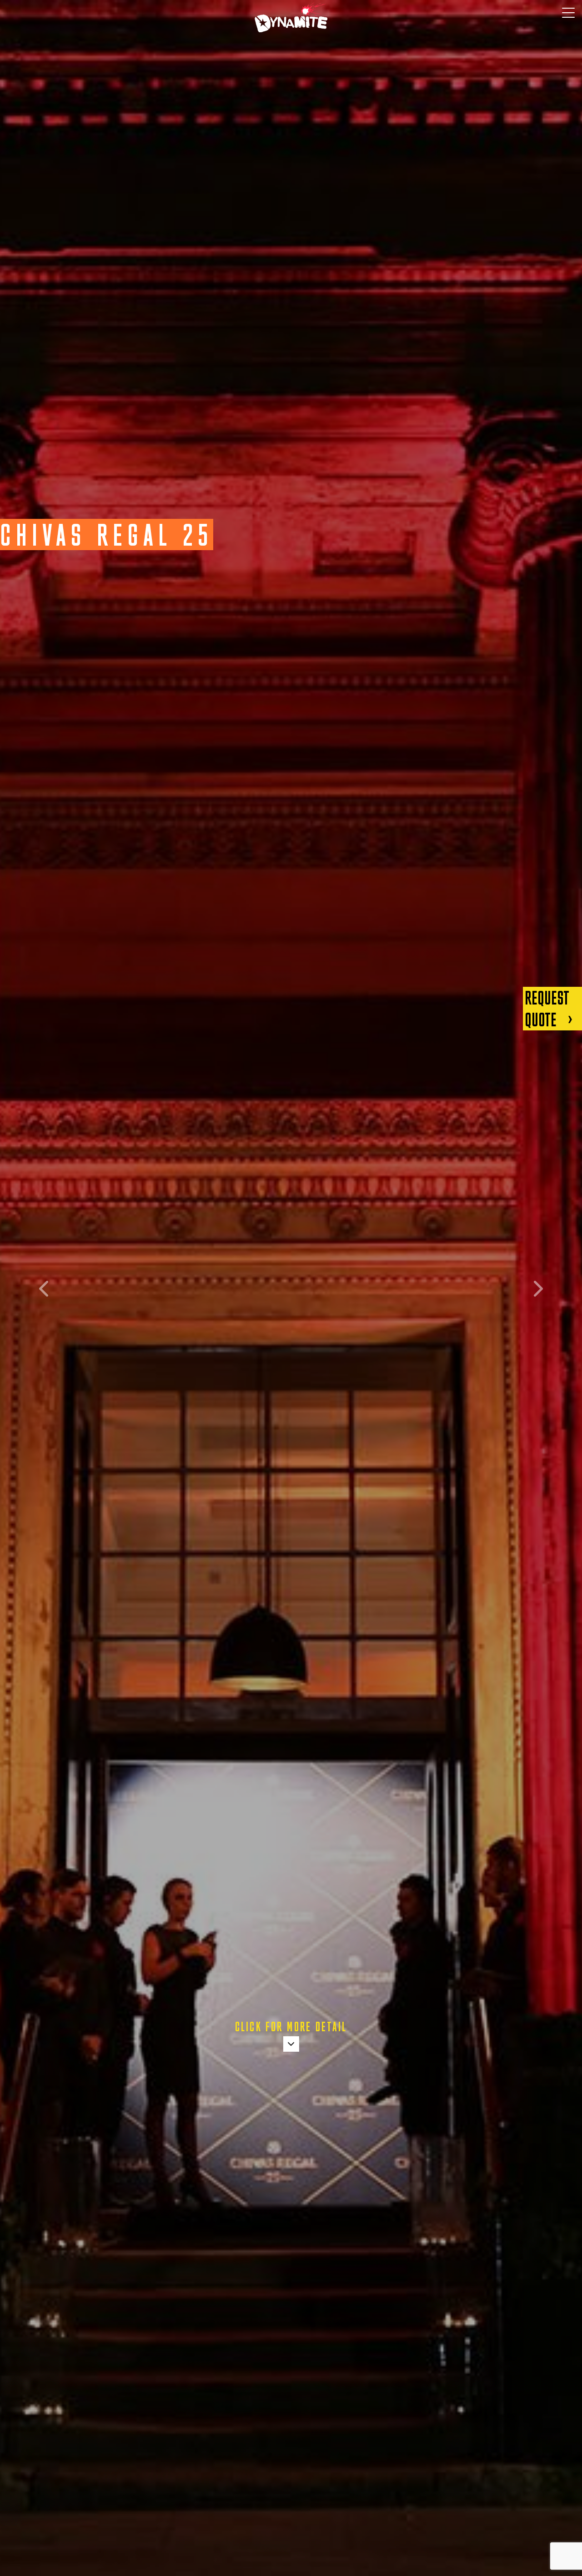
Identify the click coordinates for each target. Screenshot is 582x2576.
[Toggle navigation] (568, 13)
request (547, 1009)
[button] (44, 1288)
